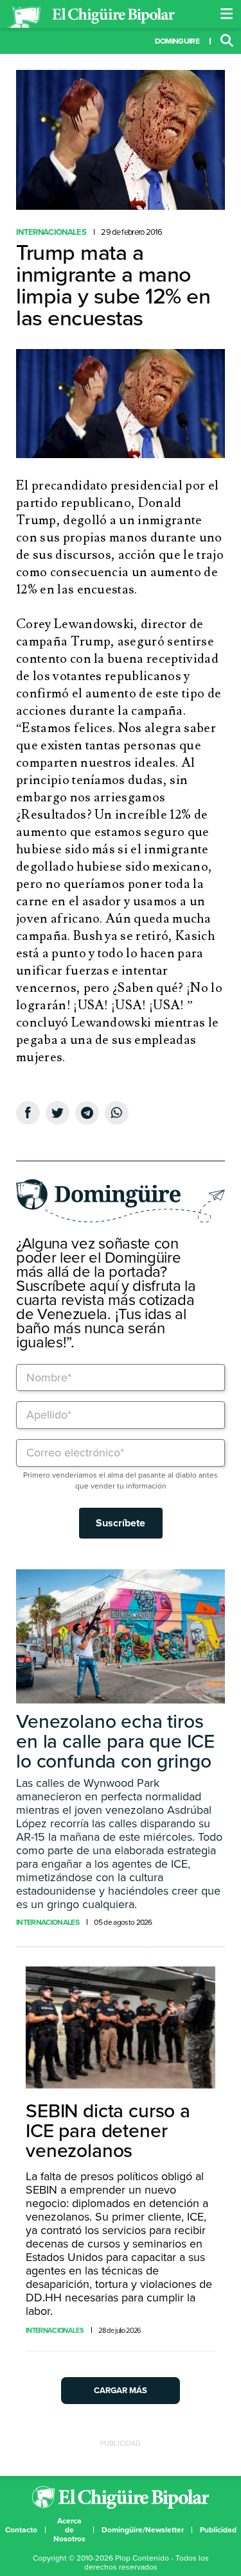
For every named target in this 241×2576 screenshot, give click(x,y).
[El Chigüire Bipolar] (91, 17)
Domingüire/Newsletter (143, 2530)
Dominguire (177, 41)
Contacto (21, 2530)
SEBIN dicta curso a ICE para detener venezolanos (108, 2131)
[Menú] (227, 14)
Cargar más (121, 2391)
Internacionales (51, 232)
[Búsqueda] (227, 41)
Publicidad (218, 2530)
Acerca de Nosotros (69, 2530)
